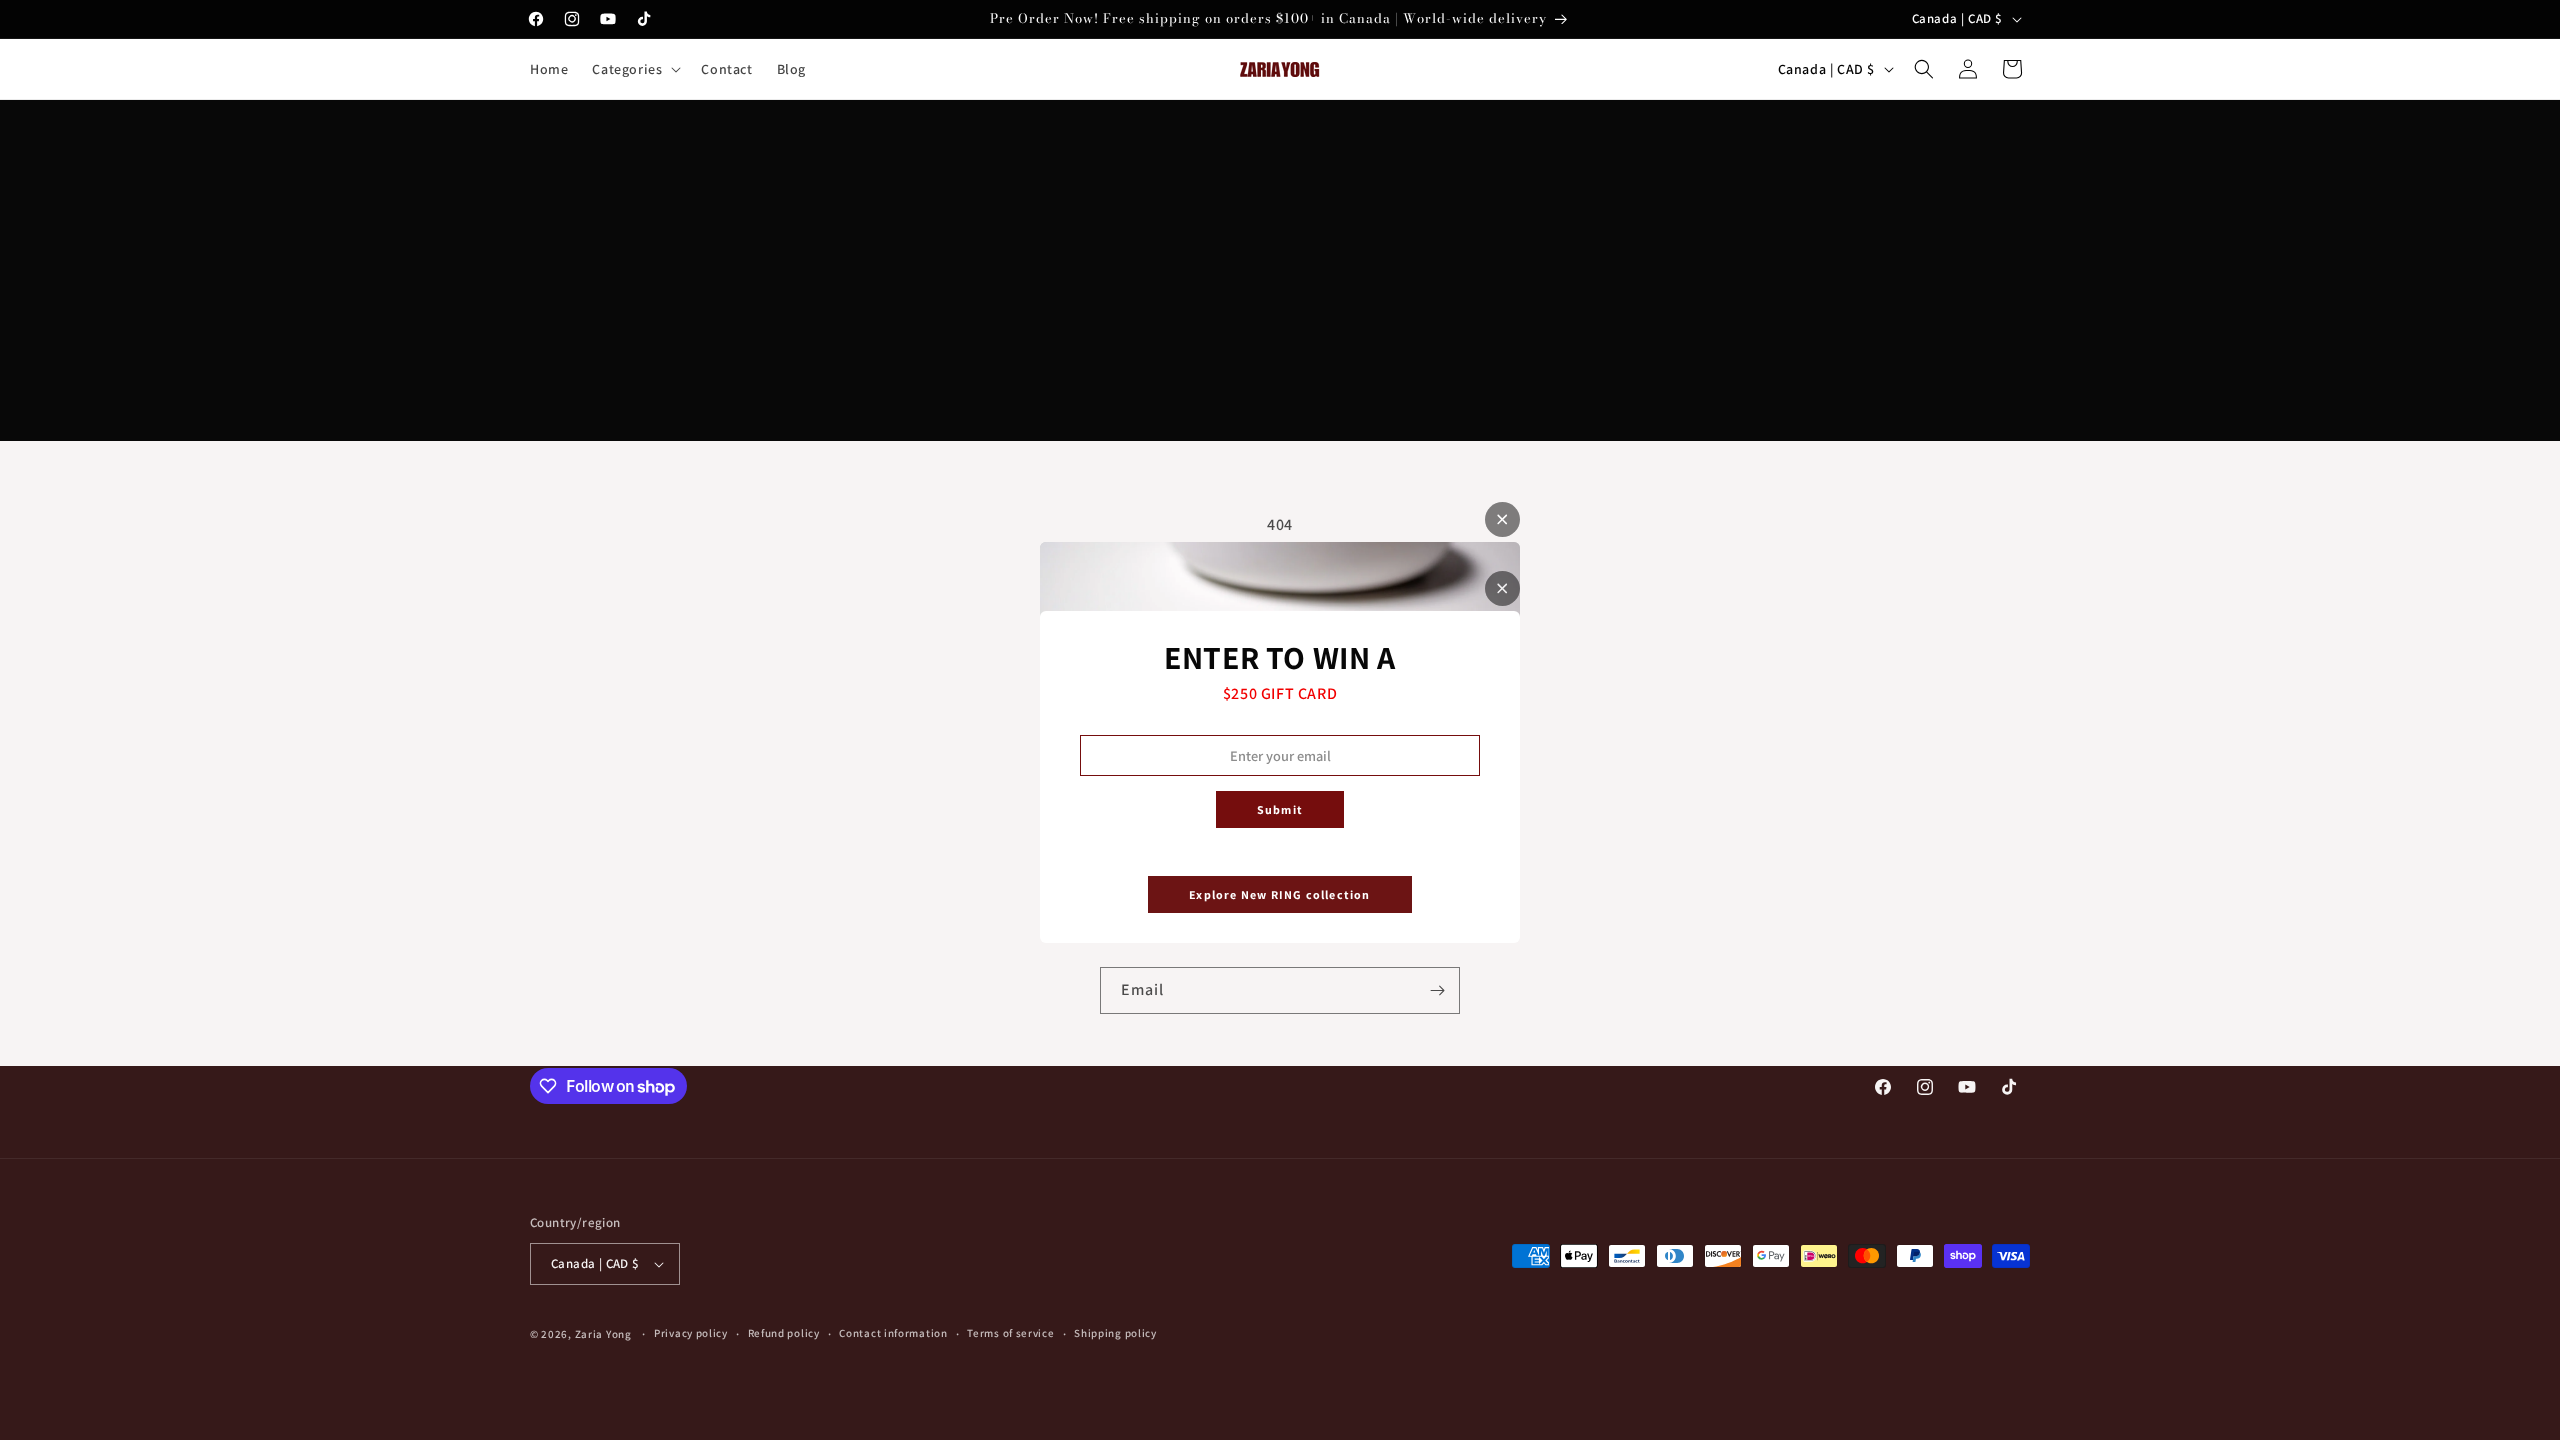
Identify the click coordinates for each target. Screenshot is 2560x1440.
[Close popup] (1502, 588)
